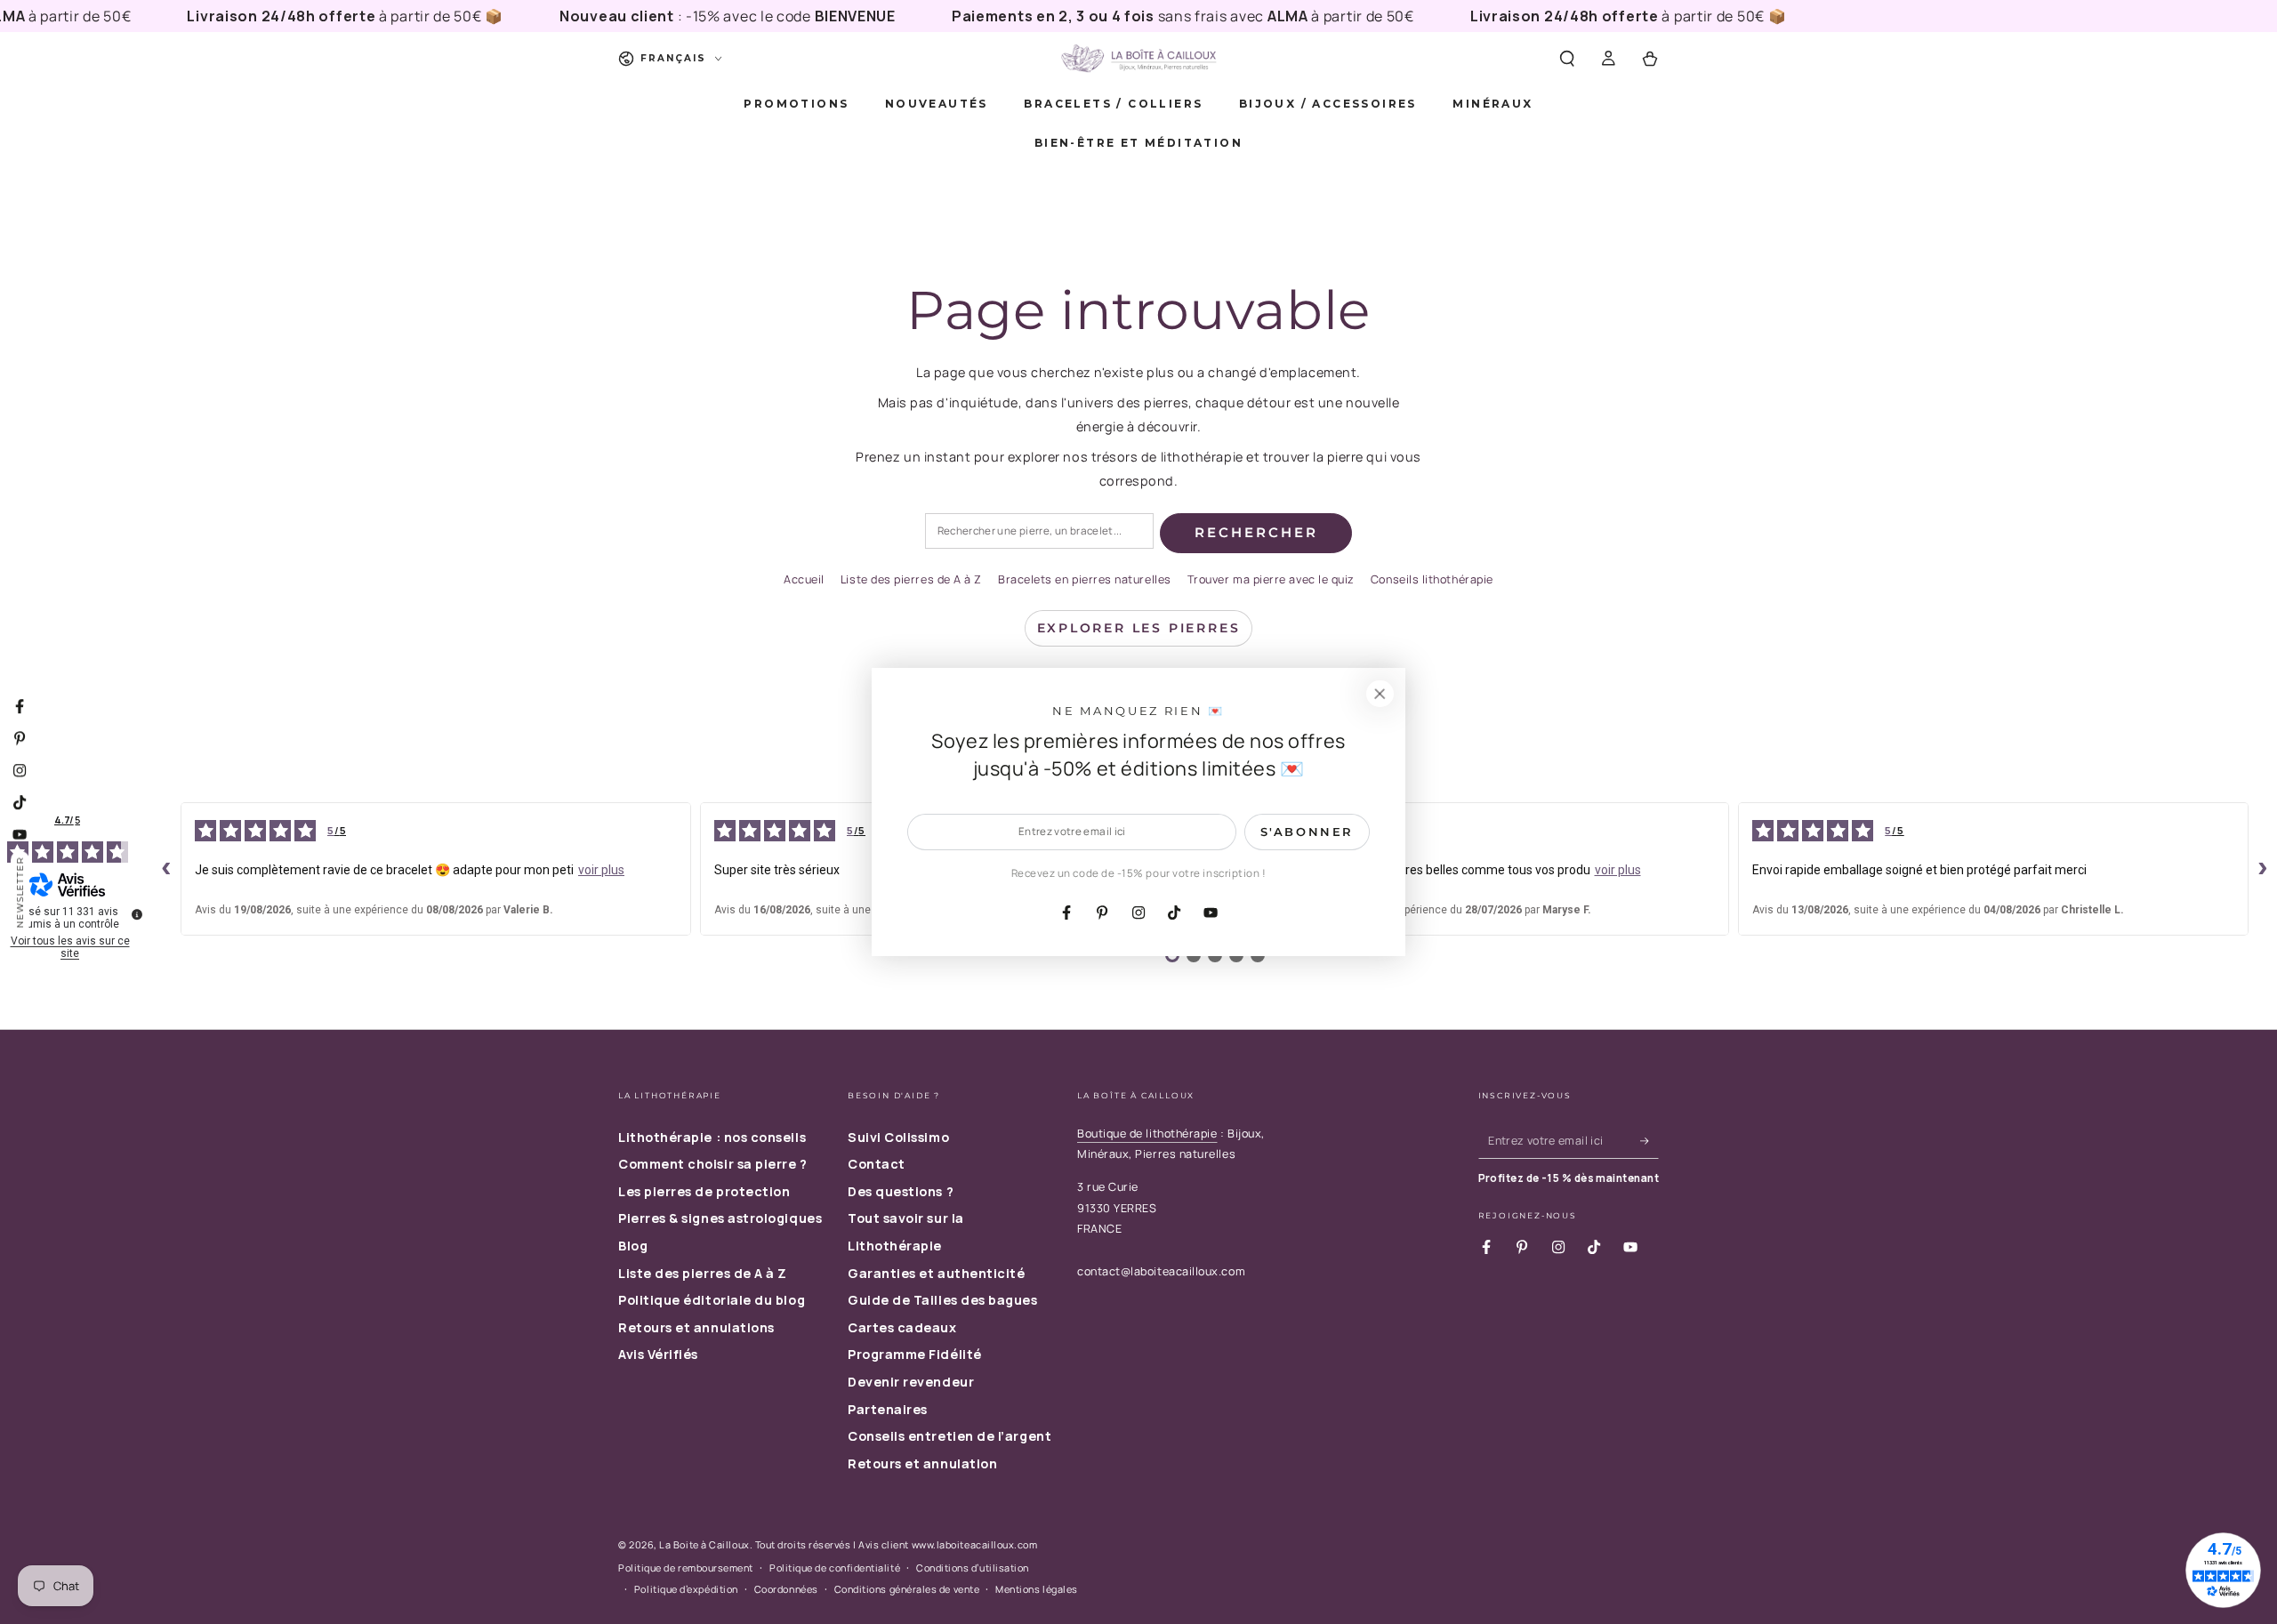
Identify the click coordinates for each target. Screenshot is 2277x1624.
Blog (633, 1246)
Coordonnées (786, 1589)
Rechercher (1256, 532)
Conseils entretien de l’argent (949, 1436)
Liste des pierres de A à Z (911, 579)
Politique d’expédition (686, 1589)
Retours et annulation (922, 1463)
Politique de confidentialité (835, 1568)
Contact (877, 1164)
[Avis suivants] (2263, 869)
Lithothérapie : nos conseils (712, 1137)
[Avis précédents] (166, 869)
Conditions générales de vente (907, 1589)
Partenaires (888, 1409)
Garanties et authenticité (937, 1273)
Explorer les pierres (1139, 628)
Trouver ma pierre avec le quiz (1271, 579)
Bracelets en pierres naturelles (1085, 579)
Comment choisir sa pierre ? (713, 1164)
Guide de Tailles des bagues (943, 1300)
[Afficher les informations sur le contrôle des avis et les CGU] (137, 914)
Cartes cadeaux (902, 1327)
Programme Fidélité (915, 1354)
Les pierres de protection (704, 1191)
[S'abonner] (1649, 1141)
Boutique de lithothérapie (1147, 1134)
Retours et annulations (696, 1327)
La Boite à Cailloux (704, 1544)
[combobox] (1039, 531)
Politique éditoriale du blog (712, 1300)
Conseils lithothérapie (1432, 579)
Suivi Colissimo (898, 1137)
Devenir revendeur (911, 1382)
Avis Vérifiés (658, 1354)
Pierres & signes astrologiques (720, 1218)
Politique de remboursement (686, 1568)
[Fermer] (1380, 694)
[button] (1567, 59)
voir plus (601, 870)
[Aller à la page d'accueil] (1138, 59)
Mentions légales (1037, 1589)
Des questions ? (901, 1191)
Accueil (804, 579)
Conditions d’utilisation (973, 1568)
